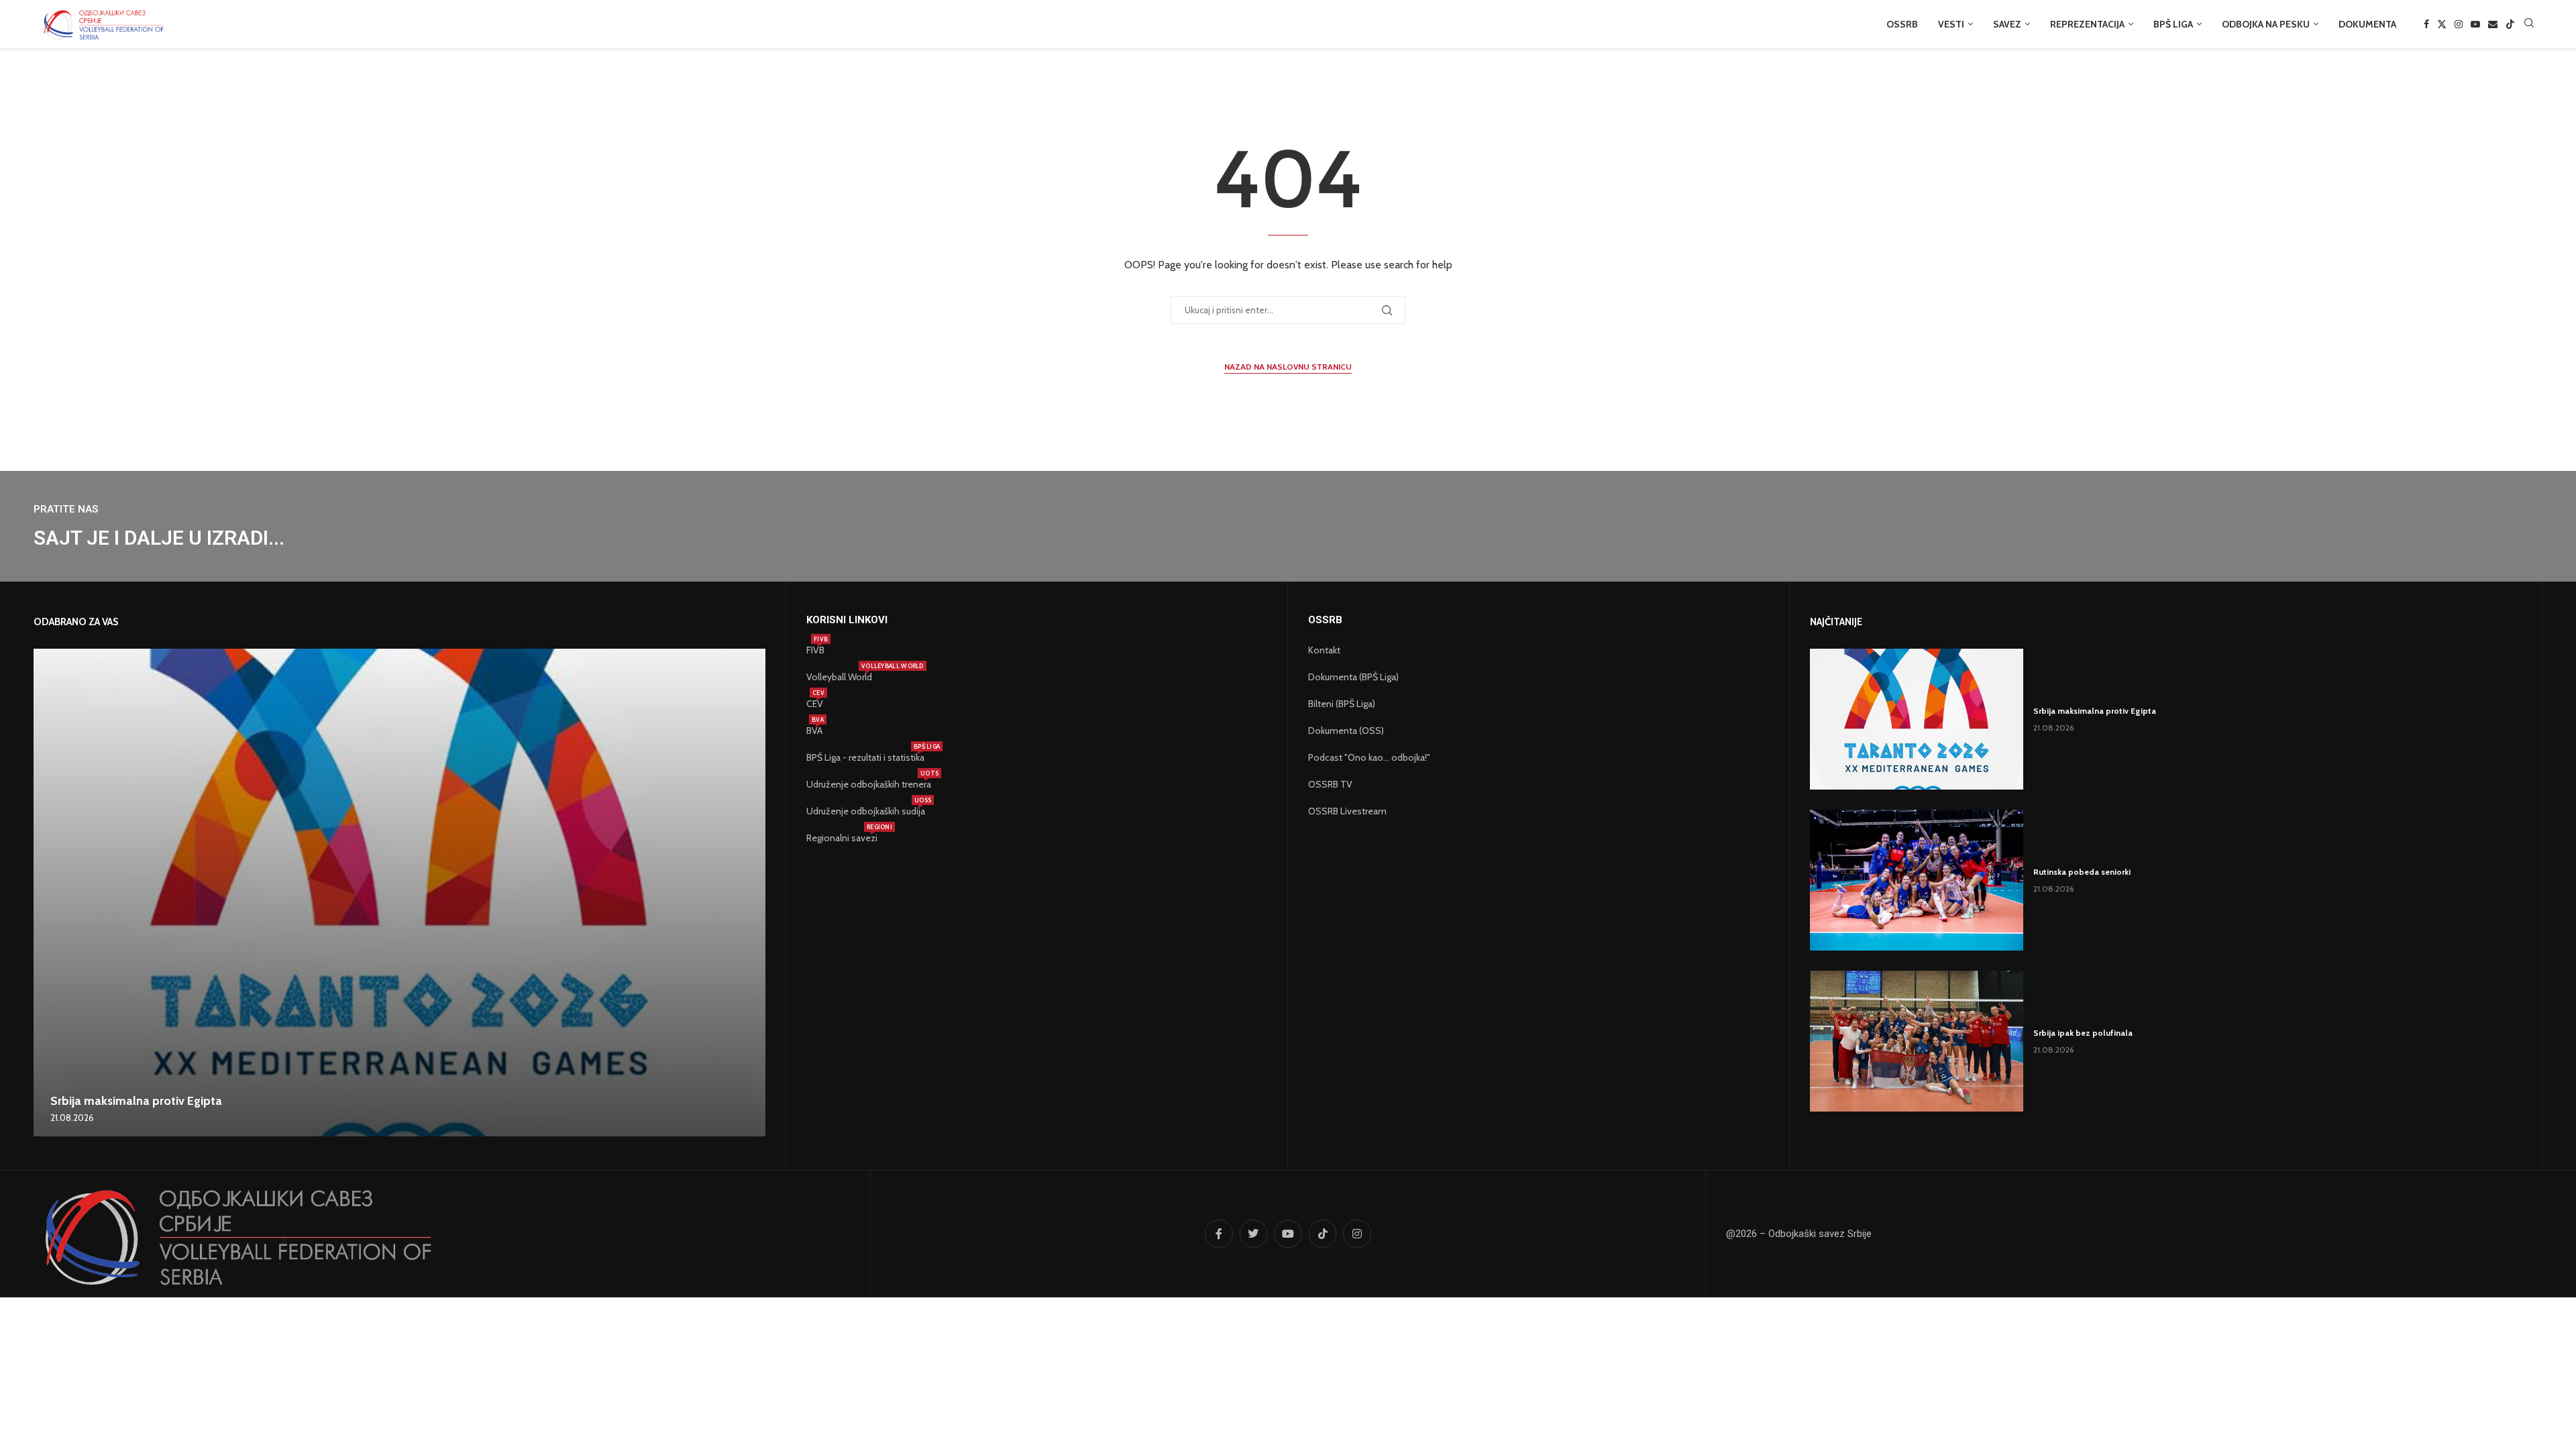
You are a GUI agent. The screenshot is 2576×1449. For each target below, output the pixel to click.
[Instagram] (2459, 24)
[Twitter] (2442, 24)
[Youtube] (2475, 24)
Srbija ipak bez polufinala (2083, 1033)
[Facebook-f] (1219, 1234)
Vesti (1951, 24)
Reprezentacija (2087, 24)
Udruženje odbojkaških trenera (869, 784)
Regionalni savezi (842, 838)
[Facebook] (2426, 24)
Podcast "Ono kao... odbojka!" (1369, 757)
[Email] (2493, 24)
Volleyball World (839, 677)
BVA (814, 731)
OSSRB (1902, 24)
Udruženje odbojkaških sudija (866, 811)
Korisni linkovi (847, 620)
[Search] (2529, 24)
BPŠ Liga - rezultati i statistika (865, 757)
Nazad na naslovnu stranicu (1288, 367)
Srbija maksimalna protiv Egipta (136, 1101)
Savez (2007, 24)
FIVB (815, 650)
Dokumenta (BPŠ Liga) (1353, 677)
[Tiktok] (2510, 24)
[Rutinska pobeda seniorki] (1917, 880)
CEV (815, 704)
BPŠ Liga (2173, 24)
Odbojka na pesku (2266, 24)
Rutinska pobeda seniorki (2082, 872)
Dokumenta (2367, 24)
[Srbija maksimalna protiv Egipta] (399, 893)
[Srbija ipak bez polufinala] (1917, 1041)
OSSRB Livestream (1347, 811)
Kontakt (1324, 650)
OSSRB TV (1330, 784)
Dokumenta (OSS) (1346, 731)
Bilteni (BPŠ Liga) (1342, 704)
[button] (46, 892)
